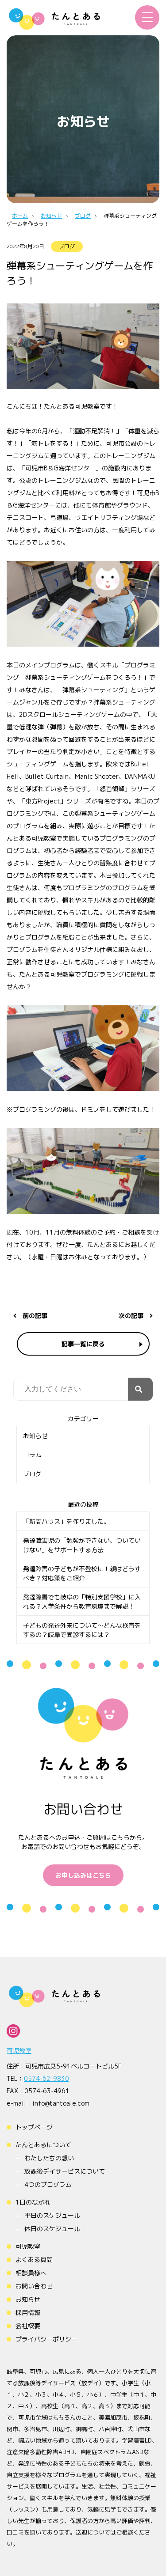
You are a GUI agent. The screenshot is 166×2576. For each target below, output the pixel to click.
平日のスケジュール (52, 2215)
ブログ (67, 246)
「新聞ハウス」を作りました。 (66, 1521)
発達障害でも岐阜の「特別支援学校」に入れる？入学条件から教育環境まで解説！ (82, 1602)
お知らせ (35, 1436)
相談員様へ (31, 2273)
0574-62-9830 (46, 2078)
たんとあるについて (43, 2145)
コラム (32, 1455)
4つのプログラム (48, 2184)
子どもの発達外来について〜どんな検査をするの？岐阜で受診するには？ (82, 1630)
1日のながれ (33, 2202)
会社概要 (28, 2326)
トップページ (34, 2127)
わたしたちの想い (49, 2158)
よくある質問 (34, 2260)
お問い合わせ (34, 2286)
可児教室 (19, 2051)
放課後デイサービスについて (65, 2171)
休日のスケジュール (52, 2229)
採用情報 (28, 2313)
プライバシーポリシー (46, 2339)
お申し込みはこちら (83, 1875)
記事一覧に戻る (83, 1344)
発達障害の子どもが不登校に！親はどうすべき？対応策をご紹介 (82, 1573)
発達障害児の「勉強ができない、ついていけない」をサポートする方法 (82, 1545)
